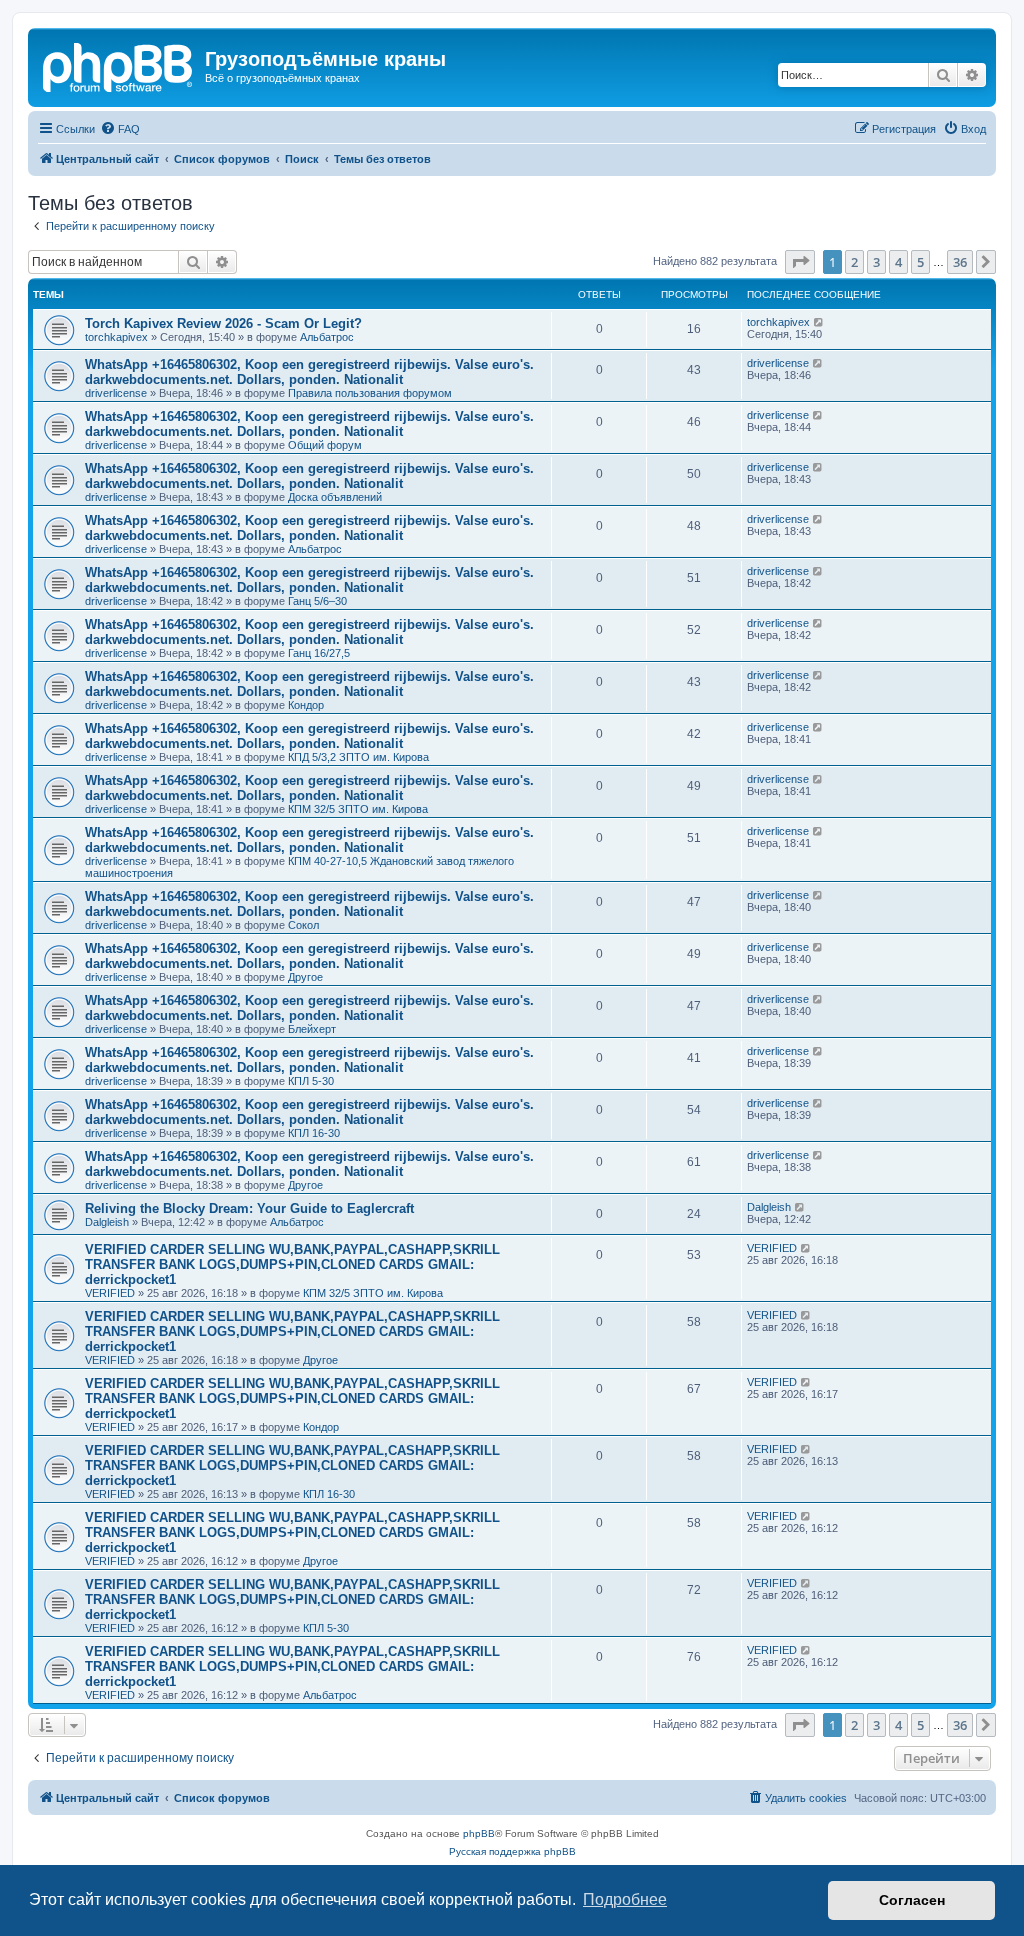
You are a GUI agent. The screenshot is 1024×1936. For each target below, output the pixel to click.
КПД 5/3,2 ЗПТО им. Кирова (358, 757)
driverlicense (116, 393)
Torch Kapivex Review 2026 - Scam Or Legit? (223, 323)
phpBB (479, 1833)
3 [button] (876, 262)
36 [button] (960, 262)
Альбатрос (327, 337)
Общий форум (325, 445)
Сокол (303, 925)
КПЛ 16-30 (314, 1133)
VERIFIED (110, 1293)
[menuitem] (120, 129)
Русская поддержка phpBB (512, 1851)
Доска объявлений (335, 497)
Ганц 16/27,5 (319, 653)
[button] (800, 262)
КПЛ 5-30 (311, 1081)
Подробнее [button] (625, 1899)
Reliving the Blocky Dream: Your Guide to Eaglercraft (249, 1208)
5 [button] (920, 262)
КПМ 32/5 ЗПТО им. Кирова (358, 809)
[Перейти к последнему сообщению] (819, 322)
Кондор (306, 705)
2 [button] (854, 262)
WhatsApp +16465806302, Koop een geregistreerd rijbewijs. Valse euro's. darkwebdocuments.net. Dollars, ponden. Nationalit (309, 372)
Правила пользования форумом (370, 393)
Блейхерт (312, 1029)
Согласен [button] (912, 1900)
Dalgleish (107, 1222)
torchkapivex (116, 337)
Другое (305, 977)
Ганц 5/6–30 (317, 601)
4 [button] (898, 262)
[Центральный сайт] (119, 65)
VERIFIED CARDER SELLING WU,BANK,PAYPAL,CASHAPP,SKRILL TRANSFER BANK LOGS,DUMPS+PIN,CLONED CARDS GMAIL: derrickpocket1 (292, 1264)
